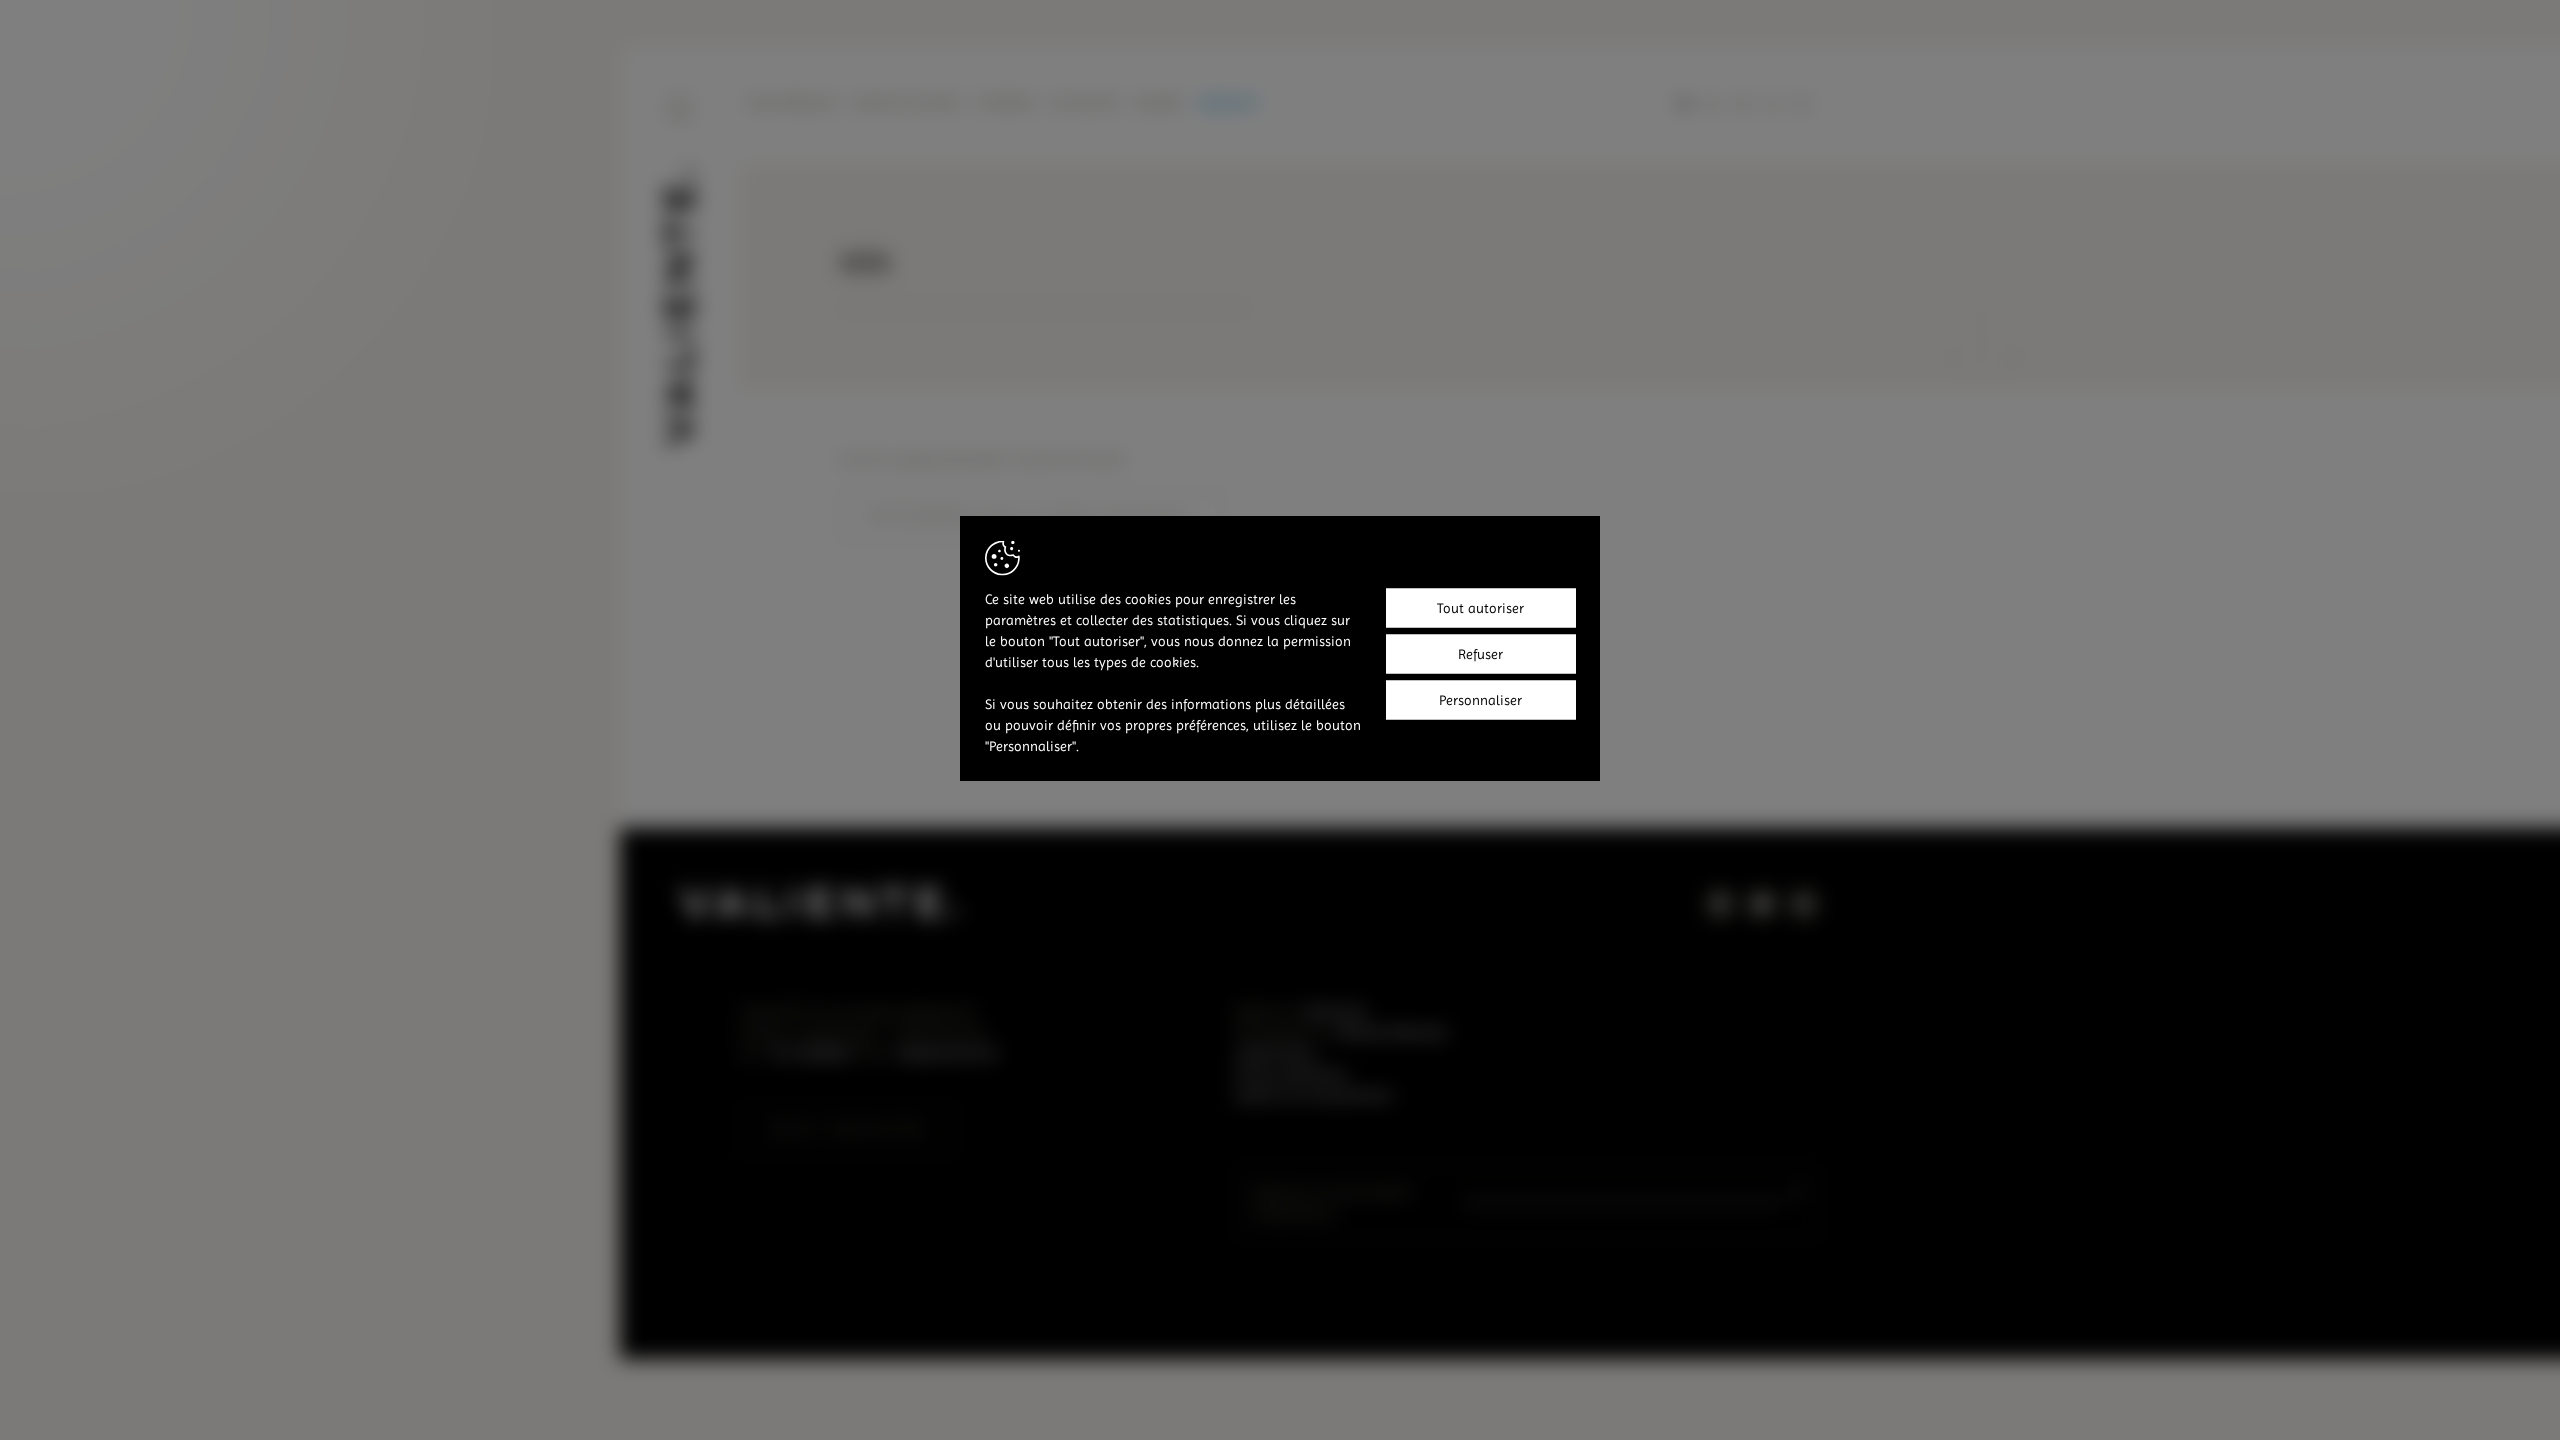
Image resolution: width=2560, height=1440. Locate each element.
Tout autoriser (1480, 607)
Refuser (1480, 653)
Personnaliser (1480, 699)
